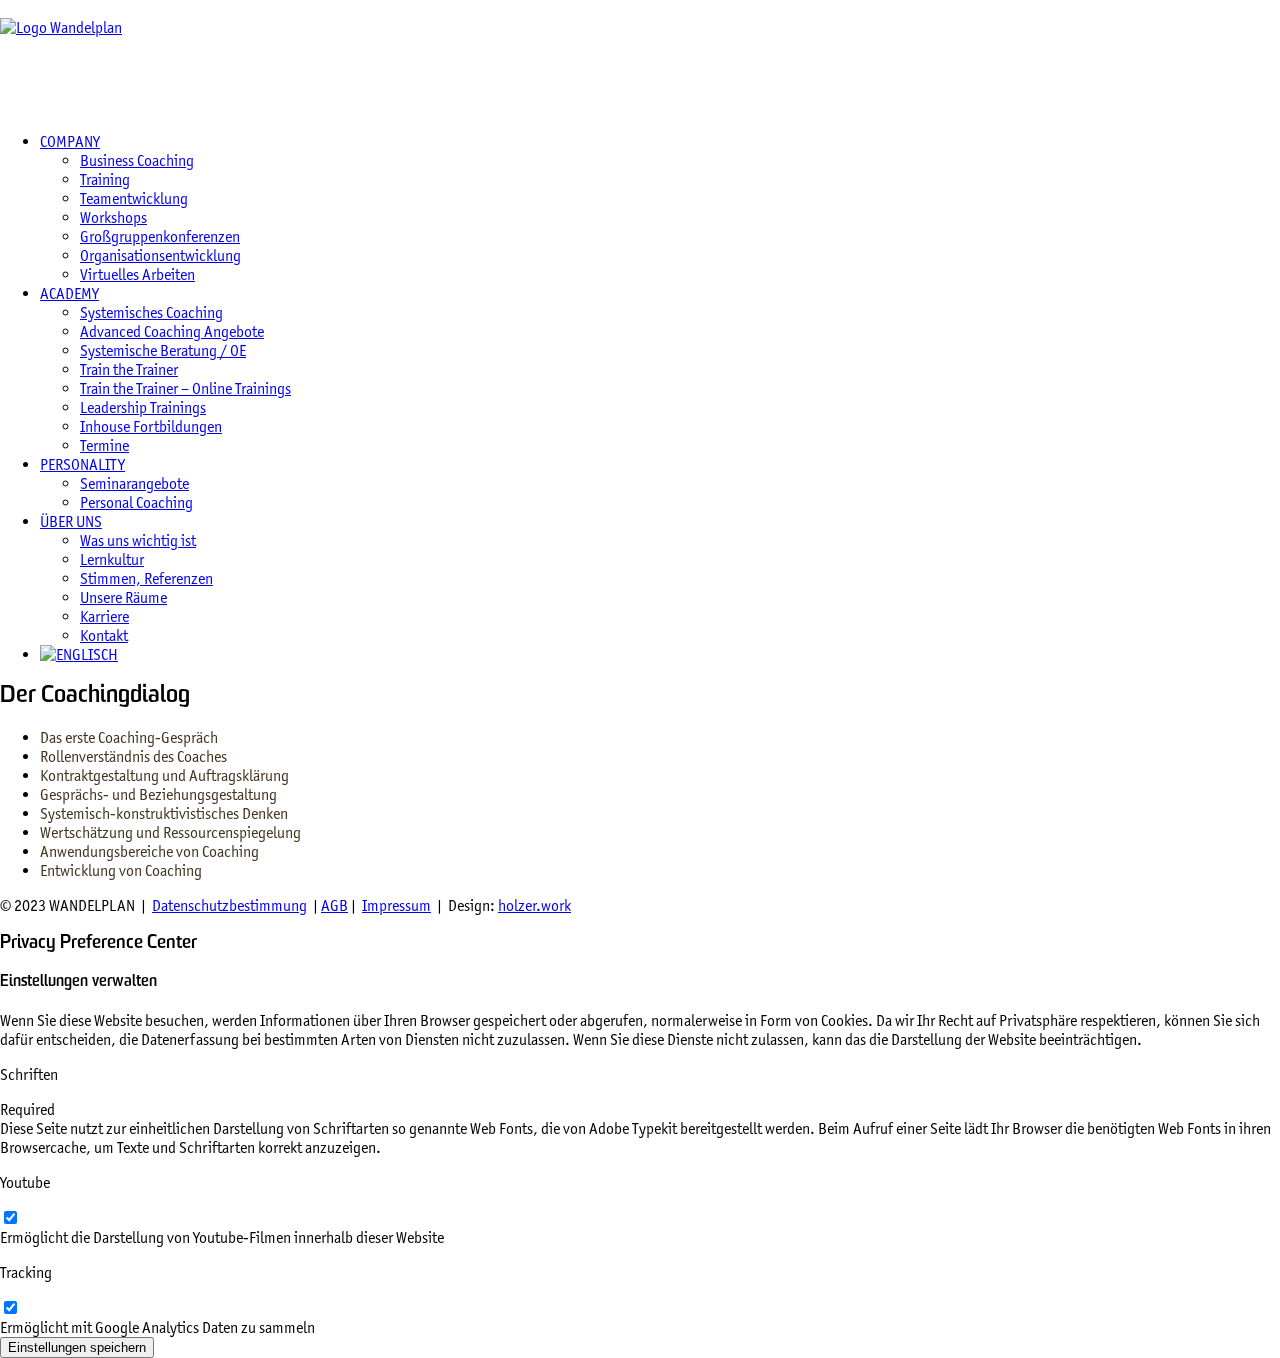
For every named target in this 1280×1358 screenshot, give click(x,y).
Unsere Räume (123, 597)
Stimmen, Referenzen (146, 578)
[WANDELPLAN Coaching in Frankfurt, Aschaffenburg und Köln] (640, 58)
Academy (69, 293)
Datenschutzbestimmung (229, 905)
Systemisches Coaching (151, 312)
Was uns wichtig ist (138, 540)
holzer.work (534, 905)
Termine (104, 445)
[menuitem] (660, 208)
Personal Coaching (136, 502)
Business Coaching (137, 160)
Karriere (104, 616)
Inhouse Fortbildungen (151, 426)
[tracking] (10, 1308)
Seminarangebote (134, 483)
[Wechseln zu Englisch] (79, 654)
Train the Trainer (129, 369)
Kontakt (104, 635)
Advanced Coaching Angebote (172, 331)
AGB (334, 905)
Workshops (113, 217)
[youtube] (10, 1218)
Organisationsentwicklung (160, 255)
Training (105, 179)
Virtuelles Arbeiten (137, 274)
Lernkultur (112, 559)
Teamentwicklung (134, 198)
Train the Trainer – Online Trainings (185, 388)
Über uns (71, 521)
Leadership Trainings (143, 407)
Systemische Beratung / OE (163, 350)
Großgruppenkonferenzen (160, 236)
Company (70, 141)
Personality (82, 464)
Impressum (396, 905)
